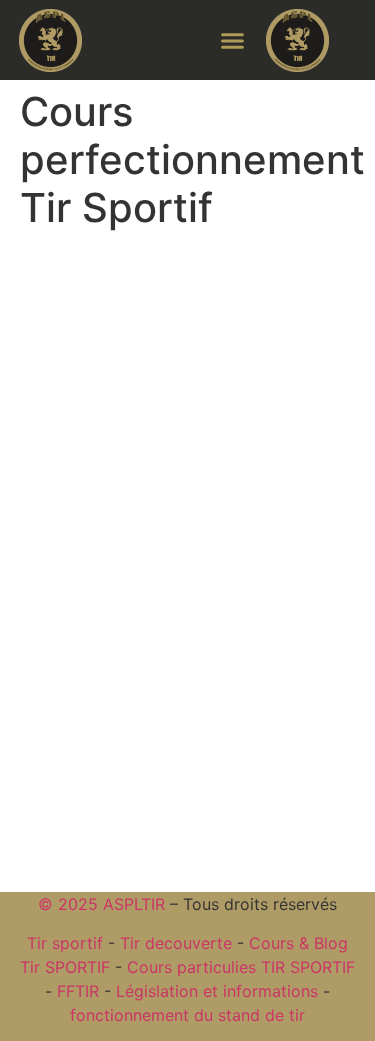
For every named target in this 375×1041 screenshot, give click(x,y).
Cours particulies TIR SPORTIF (241, 967)
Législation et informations (217, 991)
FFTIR (78, 991)
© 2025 (70, 904)
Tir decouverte (176, 943)
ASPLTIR (134, 904)
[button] (233, 40)
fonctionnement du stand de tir (187, 1015)
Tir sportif (65, 943)
